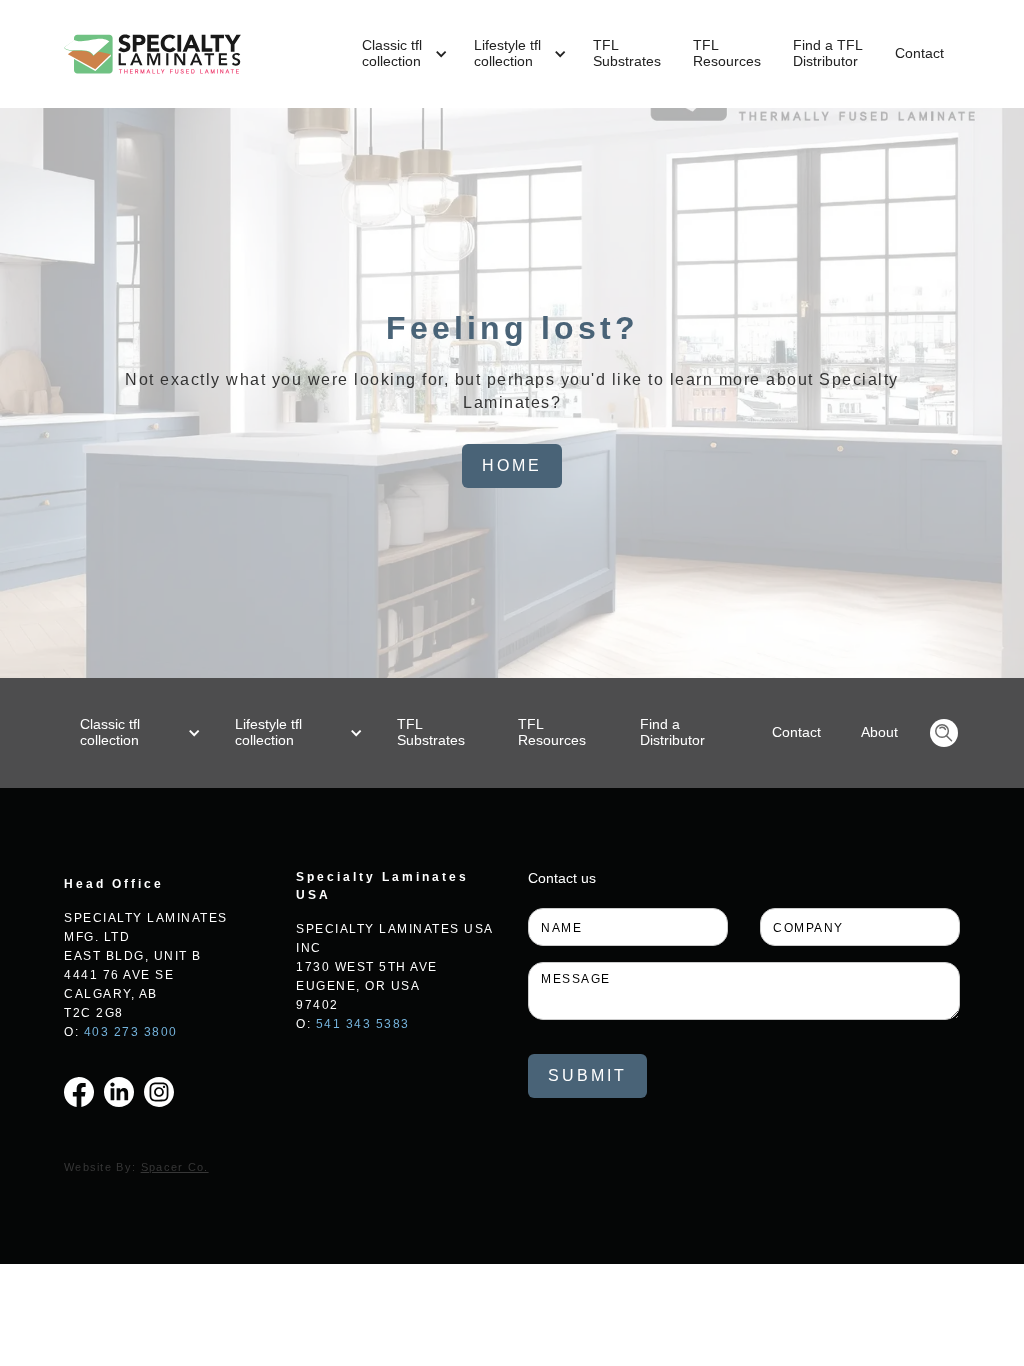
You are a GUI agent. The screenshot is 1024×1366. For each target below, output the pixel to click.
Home (512, 465)
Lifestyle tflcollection (507, 53)
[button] (402, 54)
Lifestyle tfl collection (268, 732)
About (879, 732)
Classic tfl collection (110, 732)
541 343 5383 (363, 1024)
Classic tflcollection (392, 53)
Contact (919, 53)
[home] (152, 54)
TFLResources (727, 53)
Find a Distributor (672, 732)
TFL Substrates (431, 732)
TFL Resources (552, 732)
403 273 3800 (131, 1032)
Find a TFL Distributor (828, 53)
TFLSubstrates (627, 53)
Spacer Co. (175, 1167)
